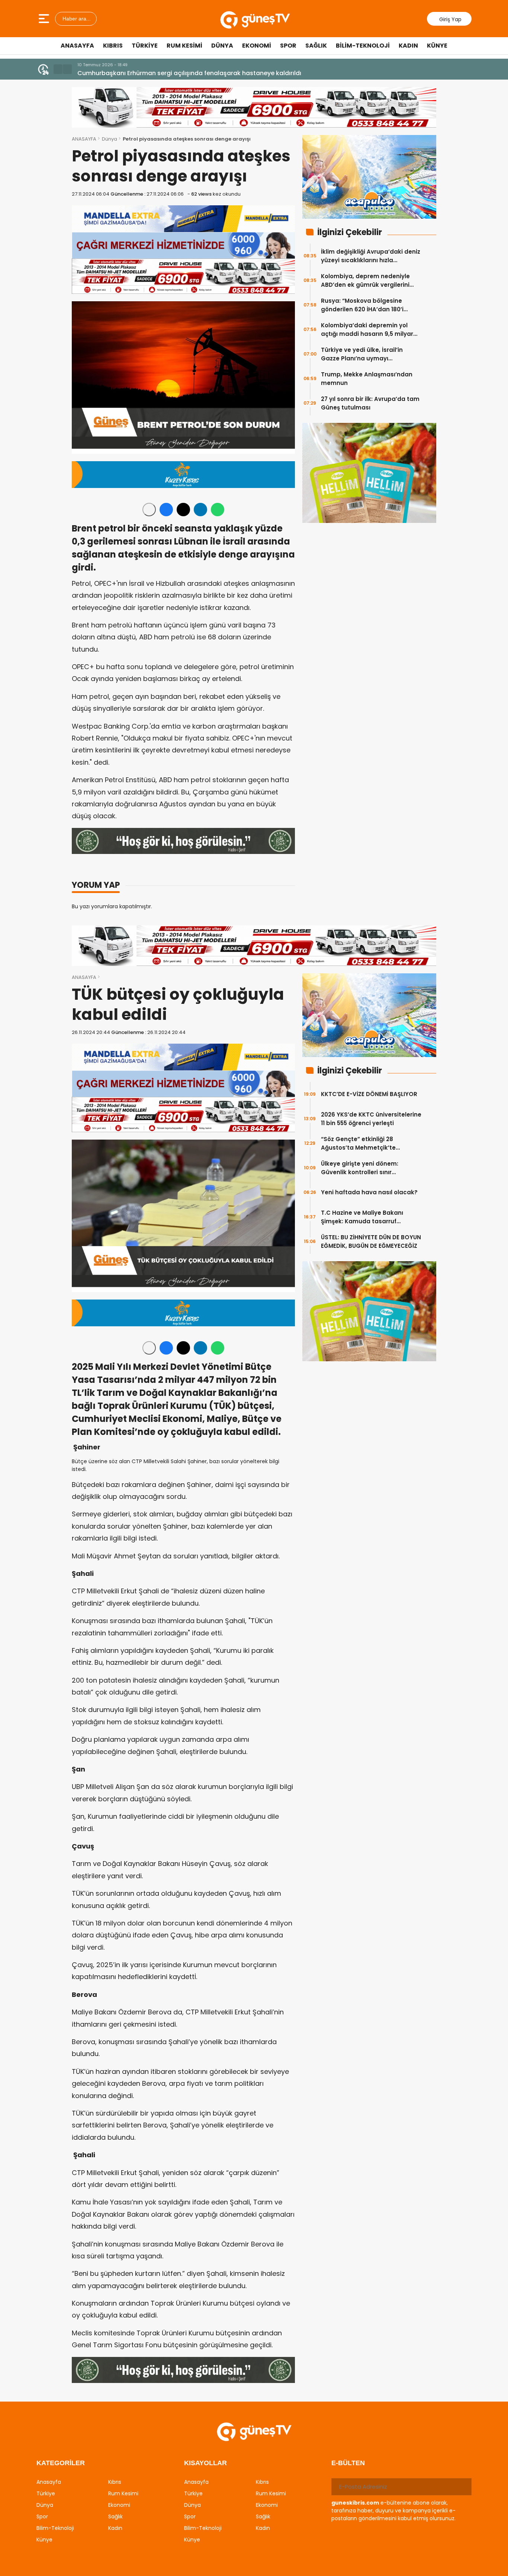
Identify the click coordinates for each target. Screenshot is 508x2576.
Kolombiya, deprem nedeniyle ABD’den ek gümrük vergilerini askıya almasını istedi (365, 281)
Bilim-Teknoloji (363, 46)
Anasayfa (77, 46)
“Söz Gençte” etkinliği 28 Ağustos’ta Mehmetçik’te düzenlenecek (358, 1144)
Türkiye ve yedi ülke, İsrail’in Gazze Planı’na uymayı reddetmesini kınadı (362, 354)
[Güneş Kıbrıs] (255, 19)
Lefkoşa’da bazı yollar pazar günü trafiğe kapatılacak (158, 73)
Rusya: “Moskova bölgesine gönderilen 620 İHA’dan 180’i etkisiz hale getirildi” (362, 305)
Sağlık (316, 46)
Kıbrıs (113, 46)
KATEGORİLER (61, 2463)
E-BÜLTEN (348, 2463)
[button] (58, 69)
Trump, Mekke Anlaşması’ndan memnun (367, 379)
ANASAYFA (84, 139)
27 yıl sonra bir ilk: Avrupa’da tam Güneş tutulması (370, 403)
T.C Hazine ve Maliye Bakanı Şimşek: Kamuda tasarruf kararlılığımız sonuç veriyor (362, 1217)
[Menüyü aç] (45, 19)
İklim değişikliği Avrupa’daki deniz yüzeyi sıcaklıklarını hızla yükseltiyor (371, 256)
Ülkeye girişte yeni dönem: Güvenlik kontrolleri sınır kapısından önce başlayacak (364, 1168)
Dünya (222, 46)
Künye (437, 46)
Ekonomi (257, 46)
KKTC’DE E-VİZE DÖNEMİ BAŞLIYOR (369, 1094)
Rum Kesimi (184, 46)
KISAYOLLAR (205, 2463)
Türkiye (145, 46)
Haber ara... (76, 19)
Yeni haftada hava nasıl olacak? (369, 1192)
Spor (288, 46)
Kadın (408, 46)
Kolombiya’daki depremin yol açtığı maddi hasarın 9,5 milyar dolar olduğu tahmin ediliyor (367, 330)
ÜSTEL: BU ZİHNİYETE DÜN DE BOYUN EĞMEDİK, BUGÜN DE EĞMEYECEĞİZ (371, 1242)
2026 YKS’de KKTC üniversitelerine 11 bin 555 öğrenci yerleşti (371, 1119)
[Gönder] (463, 2487)
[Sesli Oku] (149, 510)
